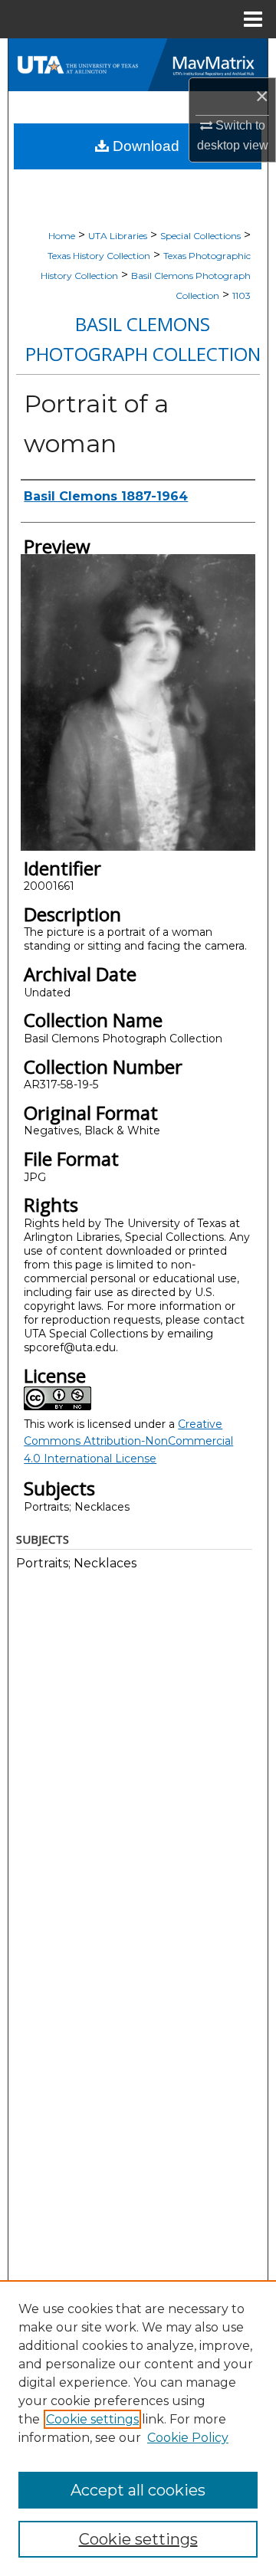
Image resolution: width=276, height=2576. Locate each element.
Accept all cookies (138, 2490)
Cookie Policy (188, 2438)
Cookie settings (92, 2419)
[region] (138, 2428)
